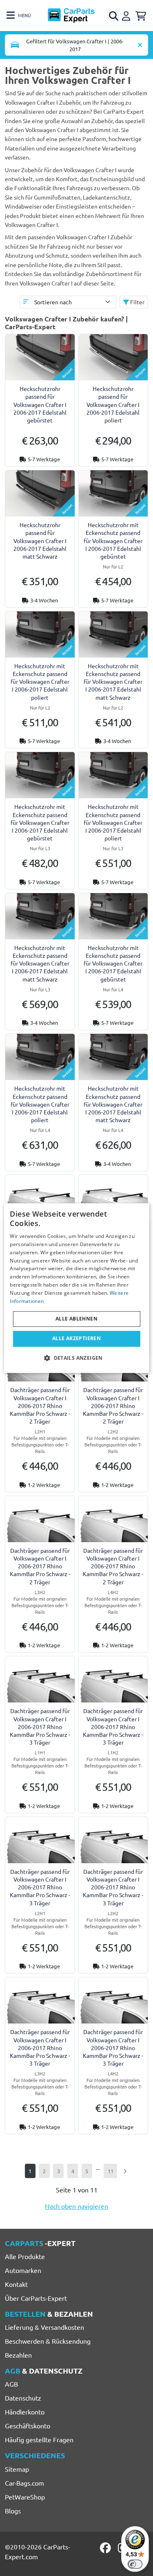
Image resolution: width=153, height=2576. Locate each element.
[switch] (135, 2564)
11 (111, 2171)
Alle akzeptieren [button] (76, 1339)
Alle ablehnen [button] (76, 1319)
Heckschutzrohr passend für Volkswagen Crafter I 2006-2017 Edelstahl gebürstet (40, 404)
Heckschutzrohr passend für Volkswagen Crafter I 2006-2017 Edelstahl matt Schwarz (40, 540)
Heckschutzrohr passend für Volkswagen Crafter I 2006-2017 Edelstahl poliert (113, 404)
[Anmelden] (127, 15)
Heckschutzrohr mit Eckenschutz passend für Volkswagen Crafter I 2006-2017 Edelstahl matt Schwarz (113, 682)
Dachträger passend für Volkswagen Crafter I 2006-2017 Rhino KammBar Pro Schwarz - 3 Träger (40, 1726)
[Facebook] (106, 2548)
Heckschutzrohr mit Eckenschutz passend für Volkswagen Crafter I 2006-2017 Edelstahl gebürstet (113, 540)
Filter (137, 302)
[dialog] (76, 1288)
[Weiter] (125, 2171)
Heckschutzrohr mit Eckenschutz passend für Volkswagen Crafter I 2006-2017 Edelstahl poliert (40, 682)
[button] (76, 1358)
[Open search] (114, 16)
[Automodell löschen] (140, 45)
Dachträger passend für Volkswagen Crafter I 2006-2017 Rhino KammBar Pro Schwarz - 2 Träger (40, 1405)
